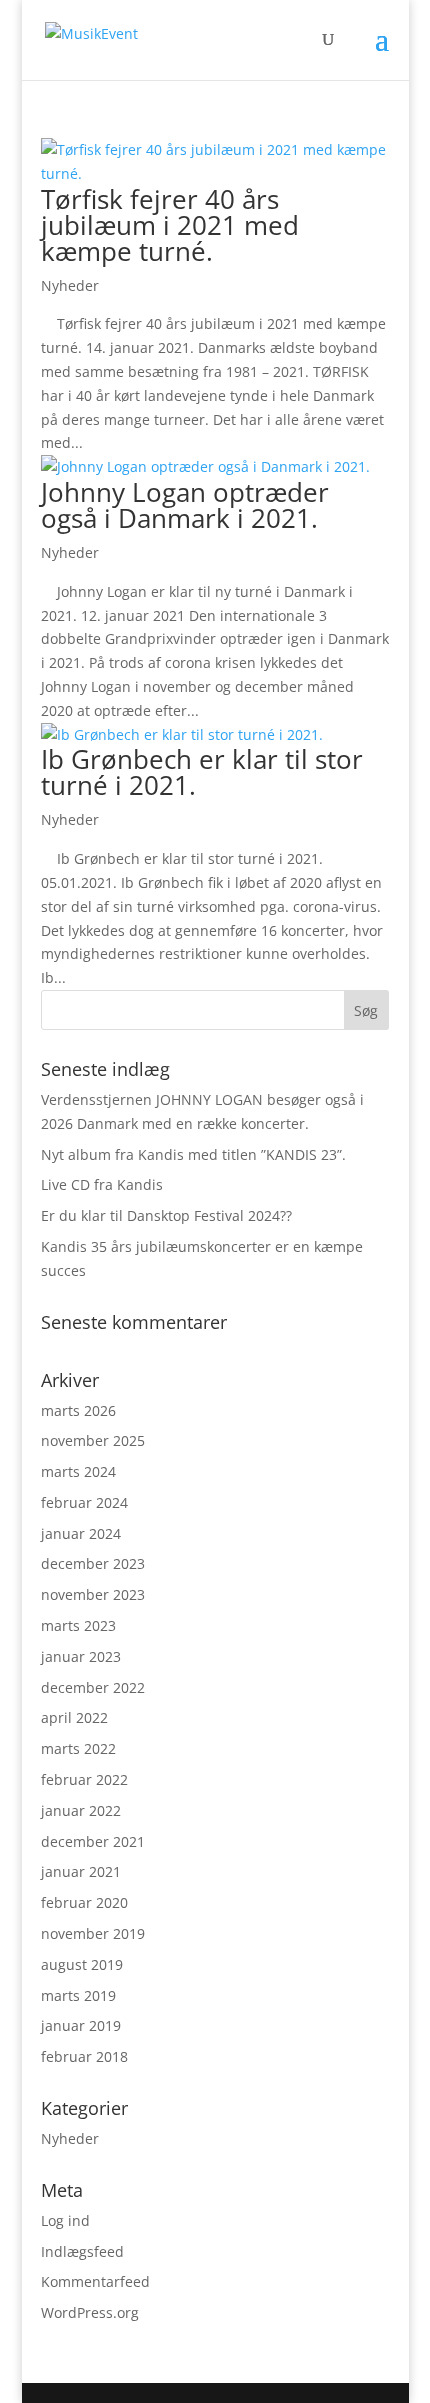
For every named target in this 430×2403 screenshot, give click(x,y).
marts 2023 (78, 1625)
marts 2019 (78, 1995)
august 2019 (82, 1964)
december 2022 (93, 1687)
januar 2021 (81, 1871)
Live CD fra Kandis (102, 1184)
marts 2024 (78, 1471)
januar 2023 (81, 1656)
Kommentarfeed (95, 2281)
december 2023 (93, 1563)
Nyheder (70, 285)
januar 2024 (81, 1533)
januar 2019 (81, 2025)
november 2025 (93, 1440)
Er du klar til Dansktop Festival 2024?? (166, 1215)
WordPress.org (90, 2312)
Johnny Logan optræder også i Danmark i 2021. (185, 505)
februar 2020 (84, 1902)
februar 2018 (84, 2056)
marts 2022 (78, 1748)
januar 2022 (81, 1810)
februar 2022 (84, 1779)
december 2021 (93, 1841)
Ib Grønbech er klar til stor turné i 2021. (202, 772)
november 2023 (93, 1594)
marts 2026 (78, 1410)
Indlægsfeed (82, 2251)
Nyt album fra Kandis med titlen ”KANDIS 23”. (193, 1154)
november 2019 (93, 1933)
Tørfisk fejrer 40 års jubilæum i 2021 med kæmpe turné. (170, 225)
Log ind (65, 2220)
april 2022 (74, 1717)
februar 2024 (84, 1502)
